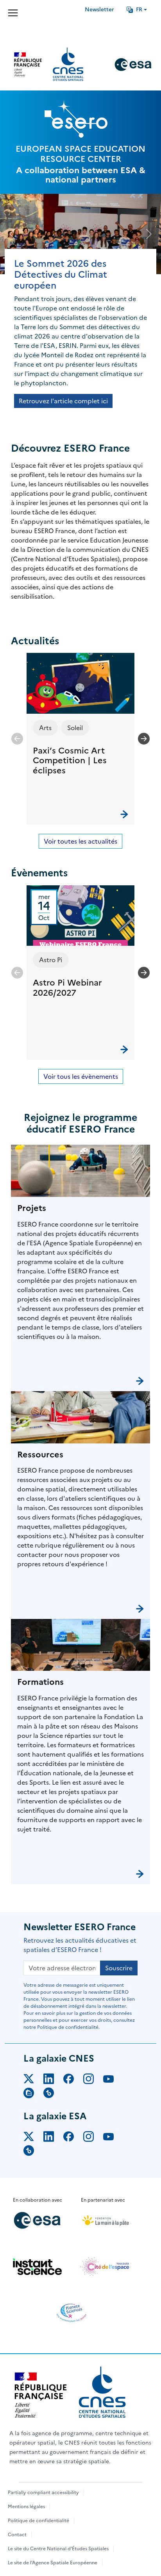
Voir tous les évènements (81, 1076)
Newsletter (99, 10)
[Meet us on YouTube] (113, 2080)
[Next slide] (144, 739)
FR (139, 10)
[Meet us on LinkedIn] (53, 2080)
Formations (40, 1682)
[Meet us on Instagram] (93, 2080)
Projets (32, 1208)
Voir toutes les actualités (80, 841)
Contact (17, 2535)
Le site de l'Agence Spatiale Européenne (53, 2563)
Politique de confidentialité (38, 2521)
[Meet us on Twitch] (33, 2094)
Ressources (40, 1455)
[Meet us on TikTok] (53, 2094)
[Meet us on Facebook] (73, 2080)
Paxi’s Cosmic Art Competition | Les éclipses (70, 761)
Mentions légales (26, 2507)
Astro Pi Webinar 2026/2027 (67, 988)
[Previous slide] (17, 739)
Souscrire (119, 1968)
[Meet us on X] (33, 2080)
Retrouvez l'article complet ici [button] (63, 401)
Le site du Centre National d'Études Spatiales (58, 2549)
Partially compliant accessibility (43, 2493)
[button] (80, 738)
